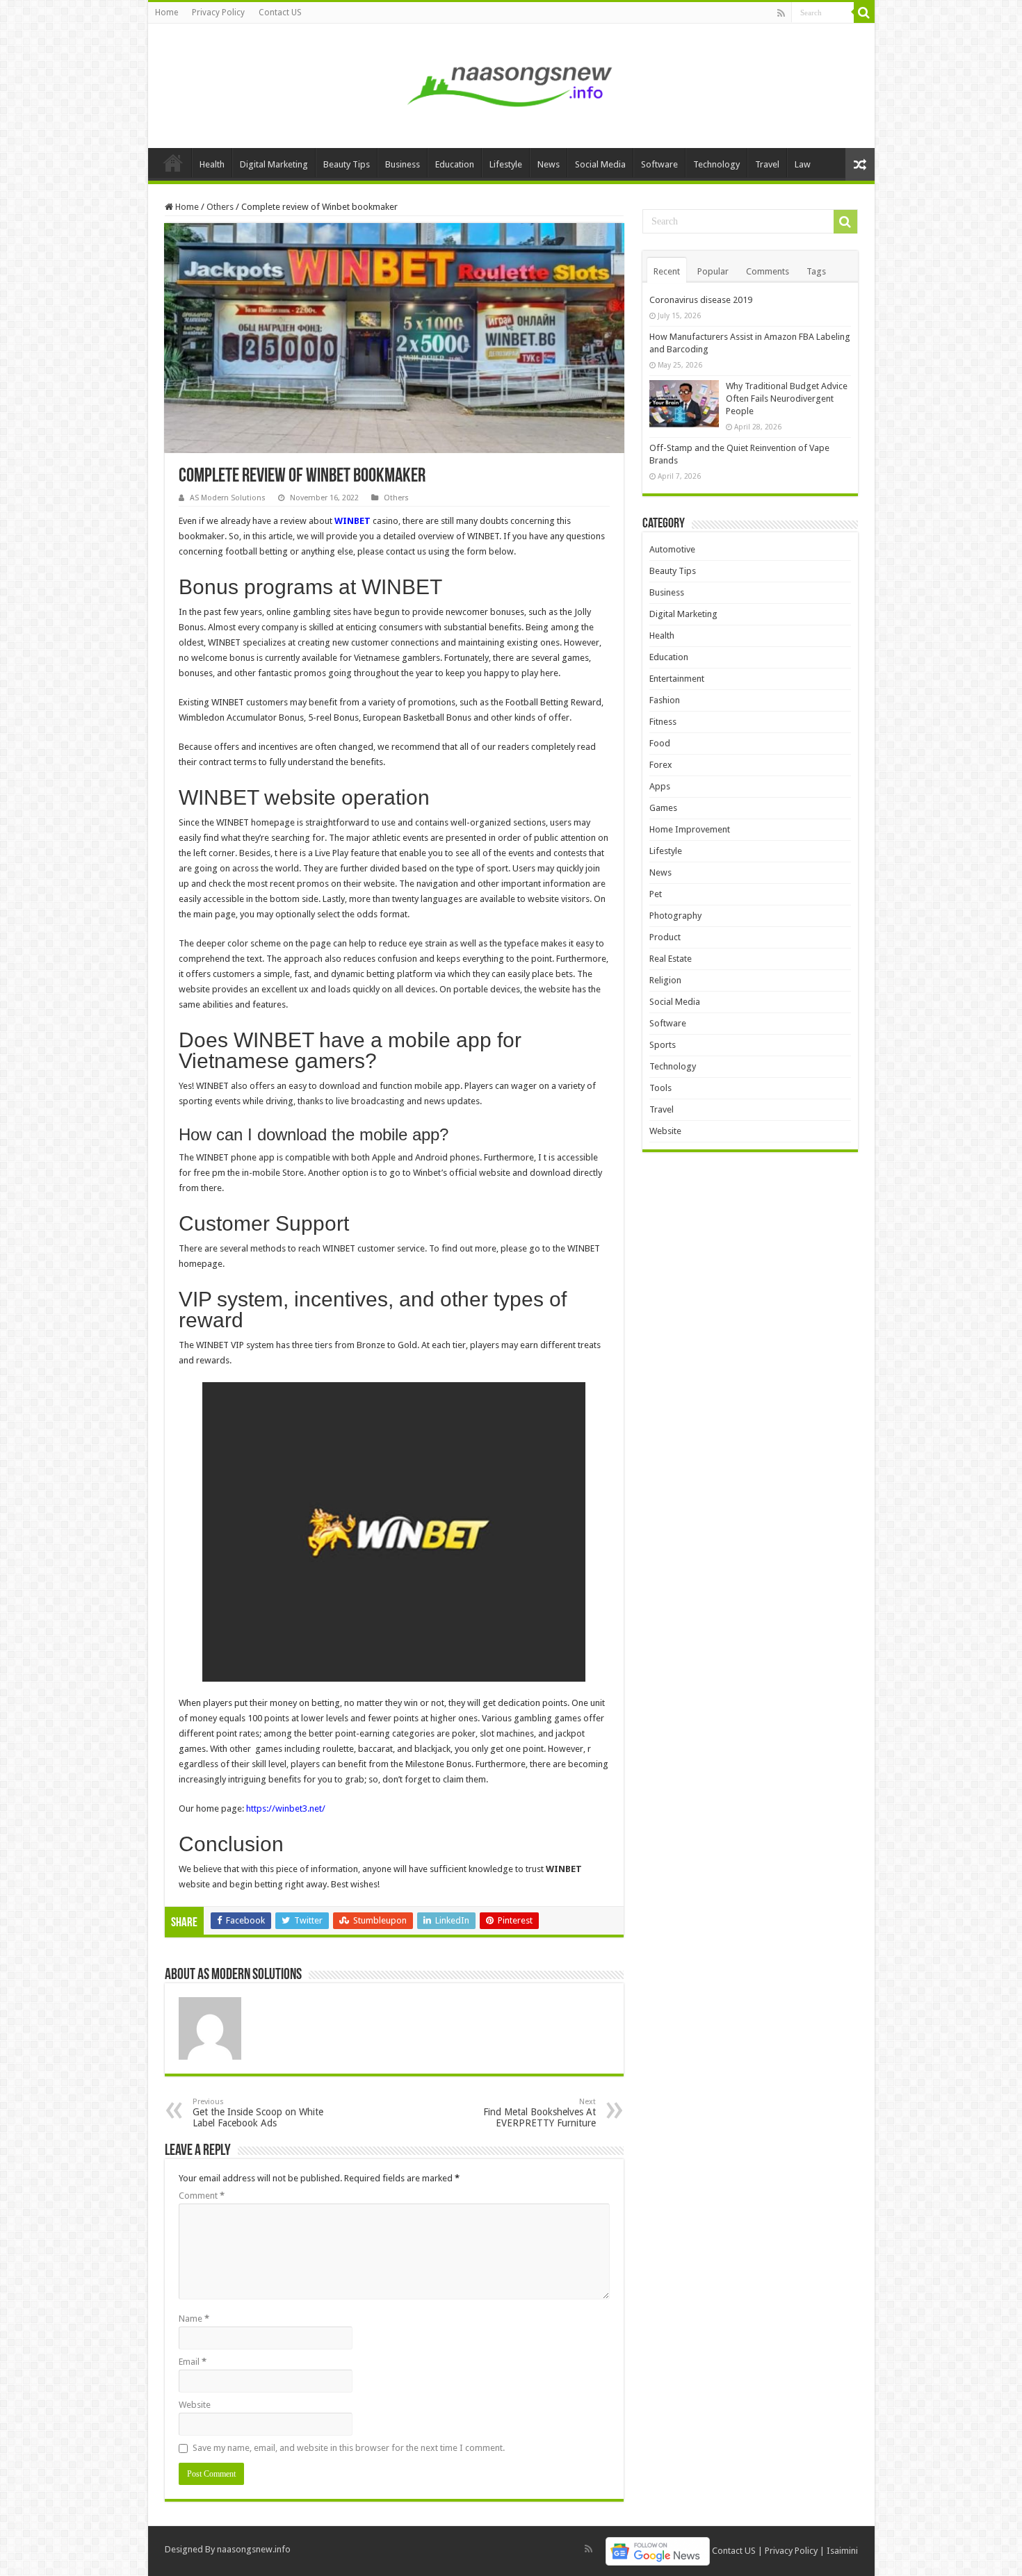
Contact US (280, 13)
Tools (660, 1088)
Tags (816, 271)
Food (660, 743)
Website (195, 2405)
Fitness (663, 722)
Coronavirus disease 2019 (701, 300)
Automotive (672, 549)
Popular (713, 271)
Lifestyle (506, 164)
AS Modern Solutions (228, 498)
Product (665, 937)
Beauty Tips (347, 164)
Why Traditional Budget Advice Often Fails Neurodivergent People (787, 399)
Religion (665, 980)
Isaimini (842, 2551)
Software (659, 164)
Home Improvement (690, 829)
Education (455, 164)
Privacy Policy (218, 13)
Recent (667, 271)
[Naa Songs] (511, 83)
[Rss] (781, 13)
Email (193, 2362)
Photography (675, 916)
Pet (656, 894)
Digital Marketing (274, 164)
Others (220, 207)
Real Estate (671, 959)
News (549, 164)
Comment (202, 2196)
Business (403, 164)
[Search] (864, 13)
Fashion (665, 700)
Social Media (600, 164)
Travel (767, 164)
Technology (716, 164)
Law (803, 164)
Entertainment (677, 679)
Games (663, 808)
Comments (768, 271)
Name (194, 2319)
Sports (663, 1045)
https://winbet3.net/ (286, 1808)
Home (167, 13)
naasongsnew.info (254, 2549)
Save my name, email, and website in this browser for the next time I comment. (349, 2448)
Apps (660, 786)
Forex (661, 765)
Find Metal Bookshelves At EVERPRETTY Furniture (540, 2113)
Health (212, 164)
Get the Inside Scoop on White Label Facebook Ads (258, 2113)
